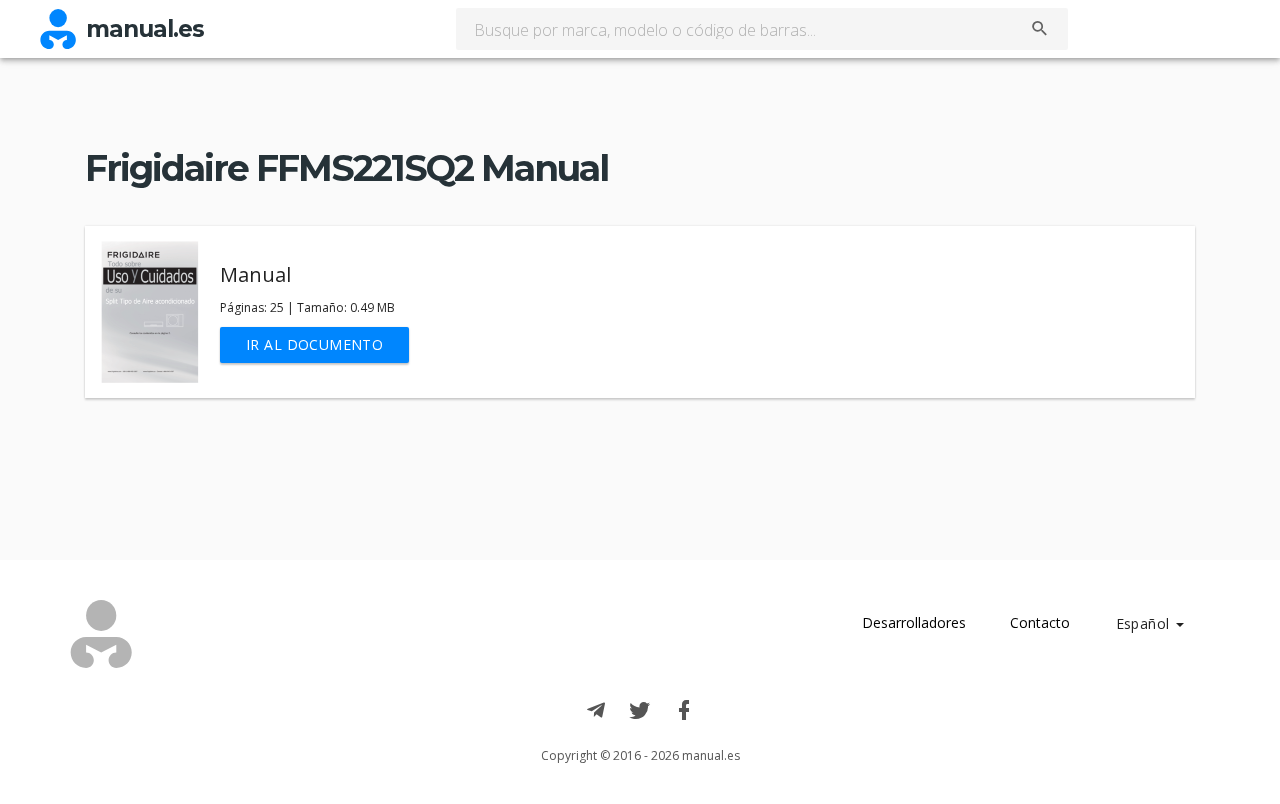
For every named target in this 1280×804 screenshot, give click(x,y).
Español (1145, 623)
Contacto (1040, 622)
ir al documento (314, 344)
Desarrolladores (914, 622)
